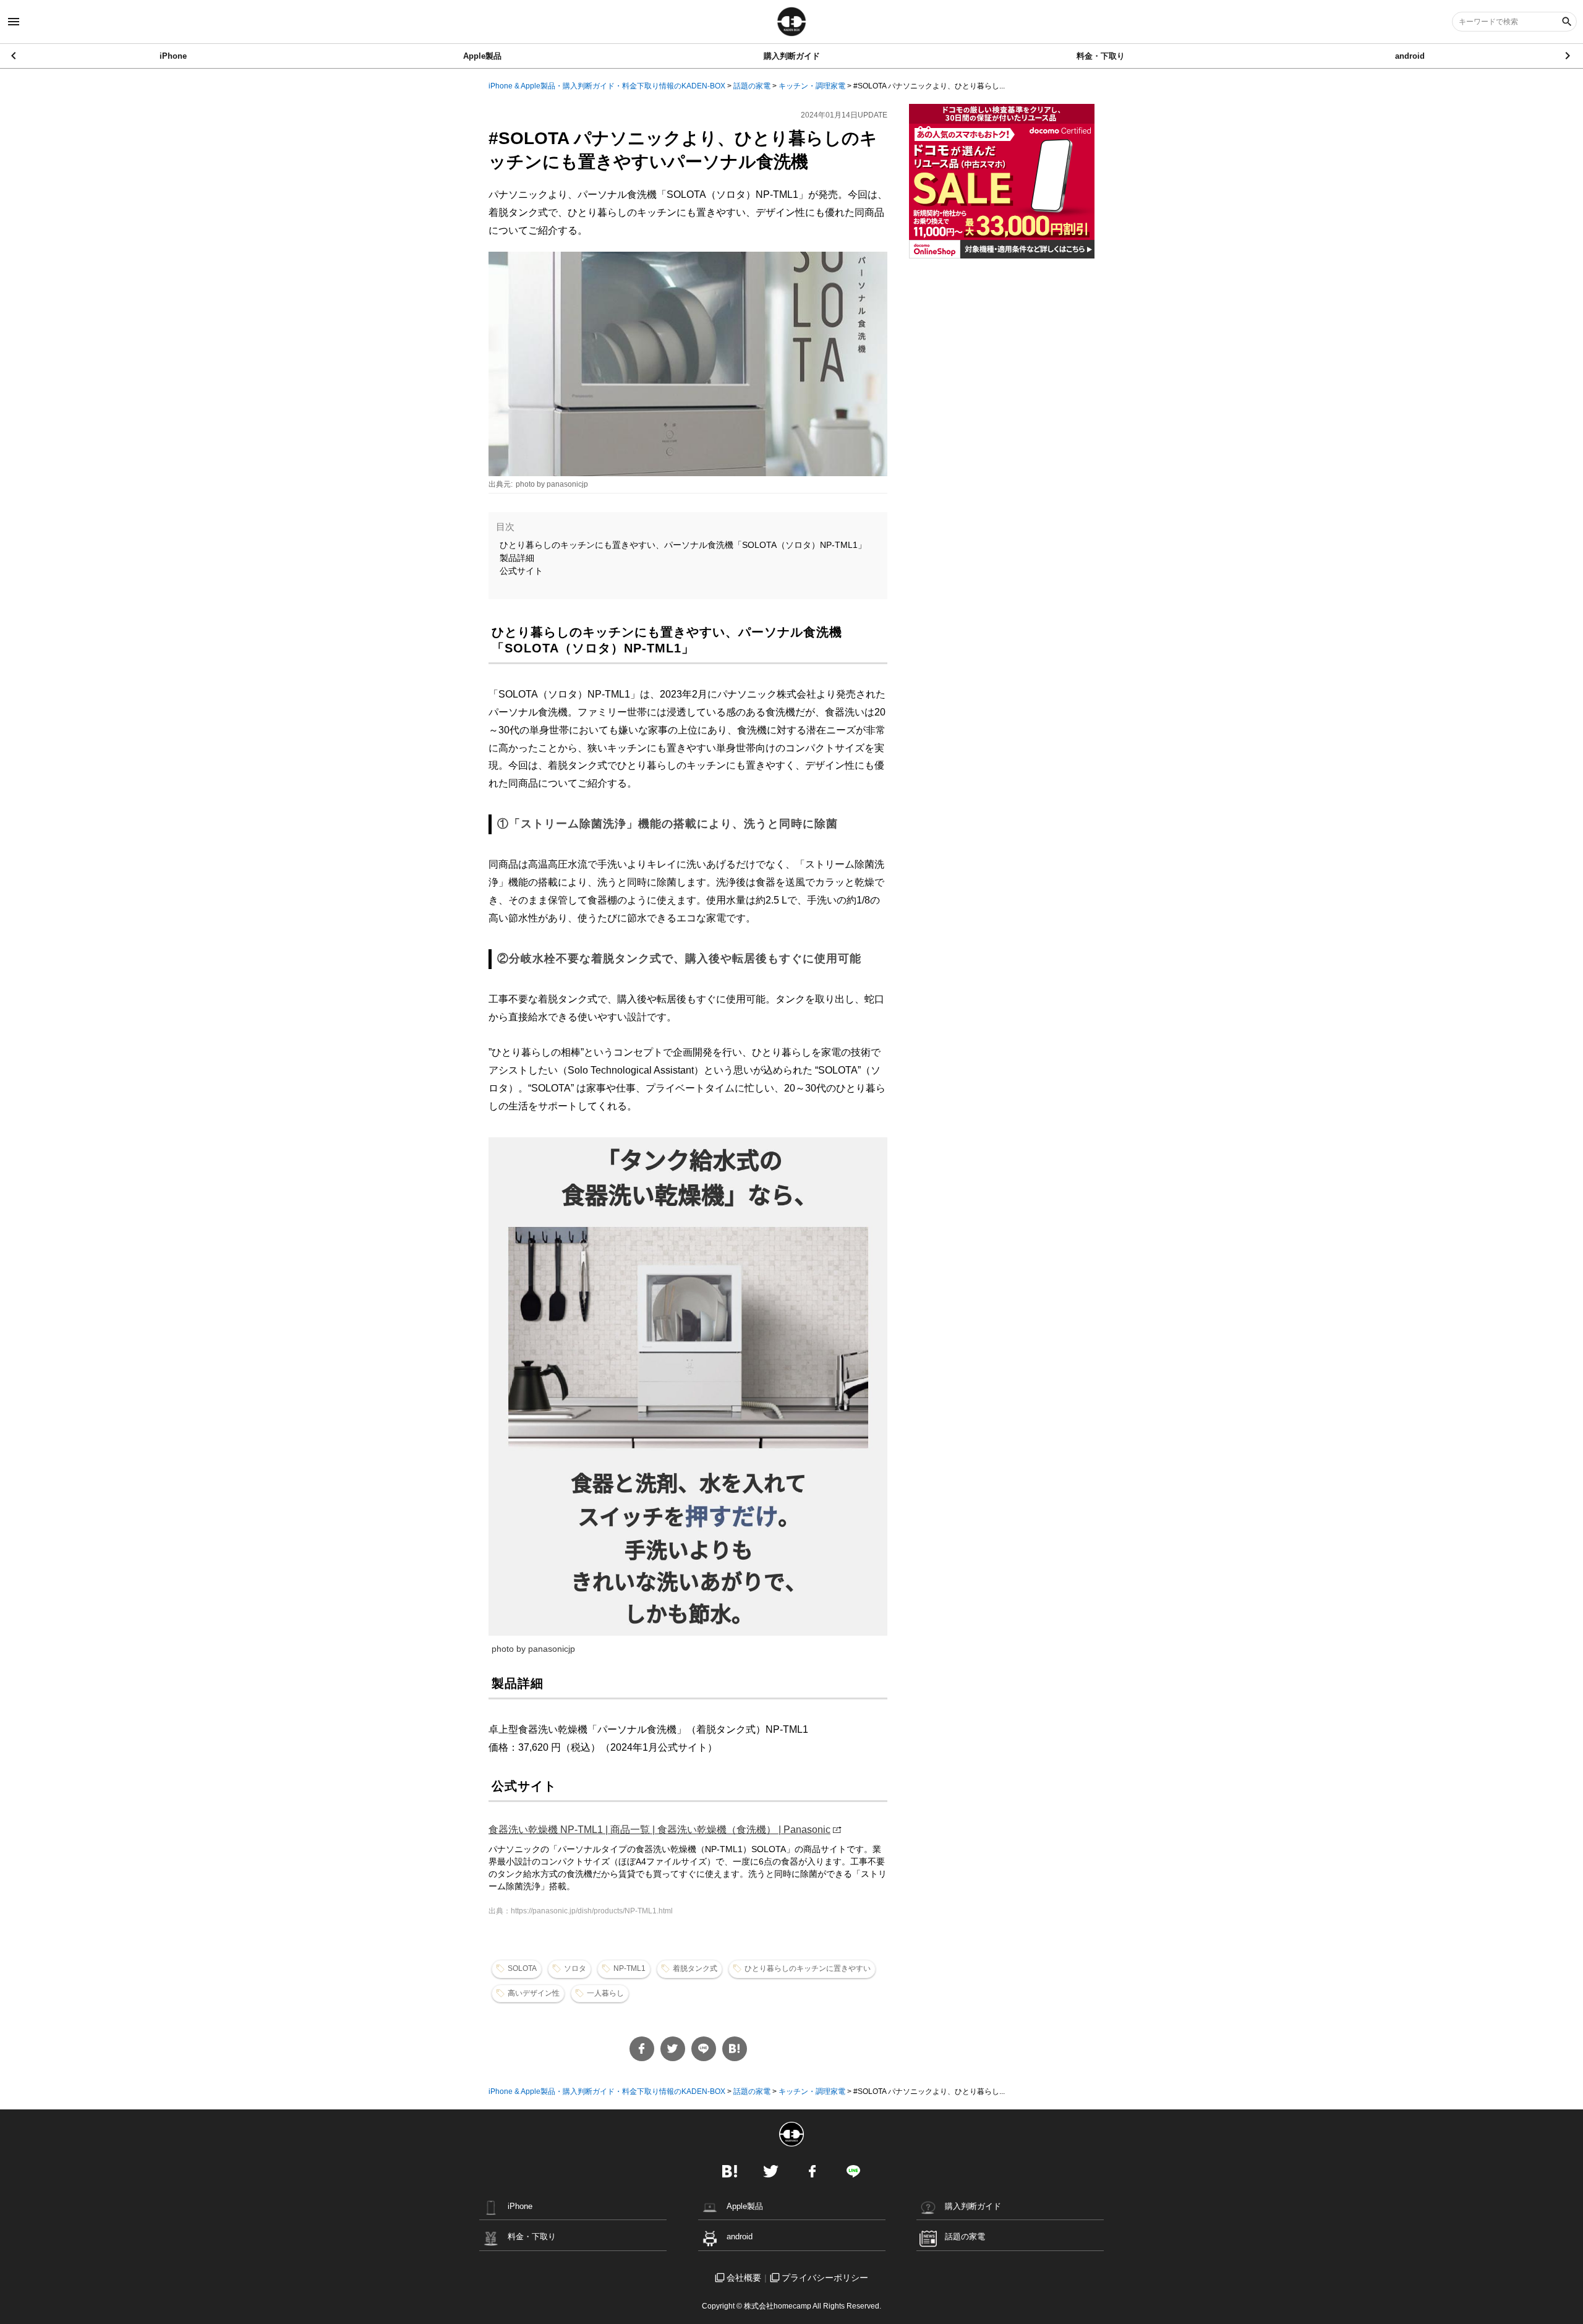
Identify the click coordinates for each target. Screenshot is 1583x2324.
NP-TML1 (629, 1968)
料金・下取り (1101, 56)
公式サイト (521, 571)
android (1410, 56)
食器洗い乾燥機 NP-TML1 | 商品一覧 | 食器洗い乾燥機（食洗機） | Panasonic (659, 1830)
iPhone (173, 56)
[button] (1568, 56)
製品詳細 (517, 558)
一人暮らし (605, 1993)
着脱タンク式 (695, 1968)
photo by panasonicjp (552, 484)
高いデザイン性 (534, 1993)
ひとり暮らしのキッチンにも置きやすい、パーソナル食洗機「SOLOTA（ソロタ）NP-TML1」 (683, 545)
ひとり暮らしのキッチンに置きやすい (808, 1968)
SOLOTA (522, 1968)
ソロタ (575, 1968)
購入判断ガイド (792, 56)
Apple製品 (482, 56)
